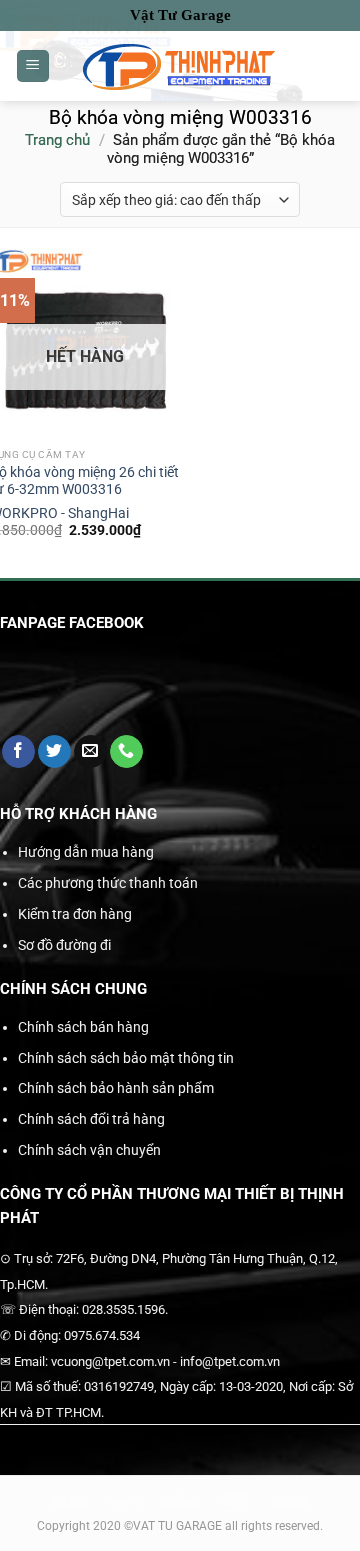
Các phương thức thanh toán (108, 883)
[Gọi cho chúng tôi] (126, 752)
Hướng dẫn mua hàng (86, 852)
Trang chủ (57, 140)
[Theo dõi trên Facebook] (18, 752)
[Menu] (33, 66)
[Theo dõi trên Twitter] (54, 752)
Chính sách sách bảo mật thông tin (126, 1058)
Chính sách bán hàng (83, 1027)
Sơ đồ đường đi (64, 945)
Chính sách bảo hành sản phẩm (116, 1088)
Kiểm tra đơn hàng (75, 914)
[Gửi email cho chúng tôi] (90, 752)
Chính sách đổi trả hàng (91, 1119)
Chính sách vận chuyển (89, 1150)
